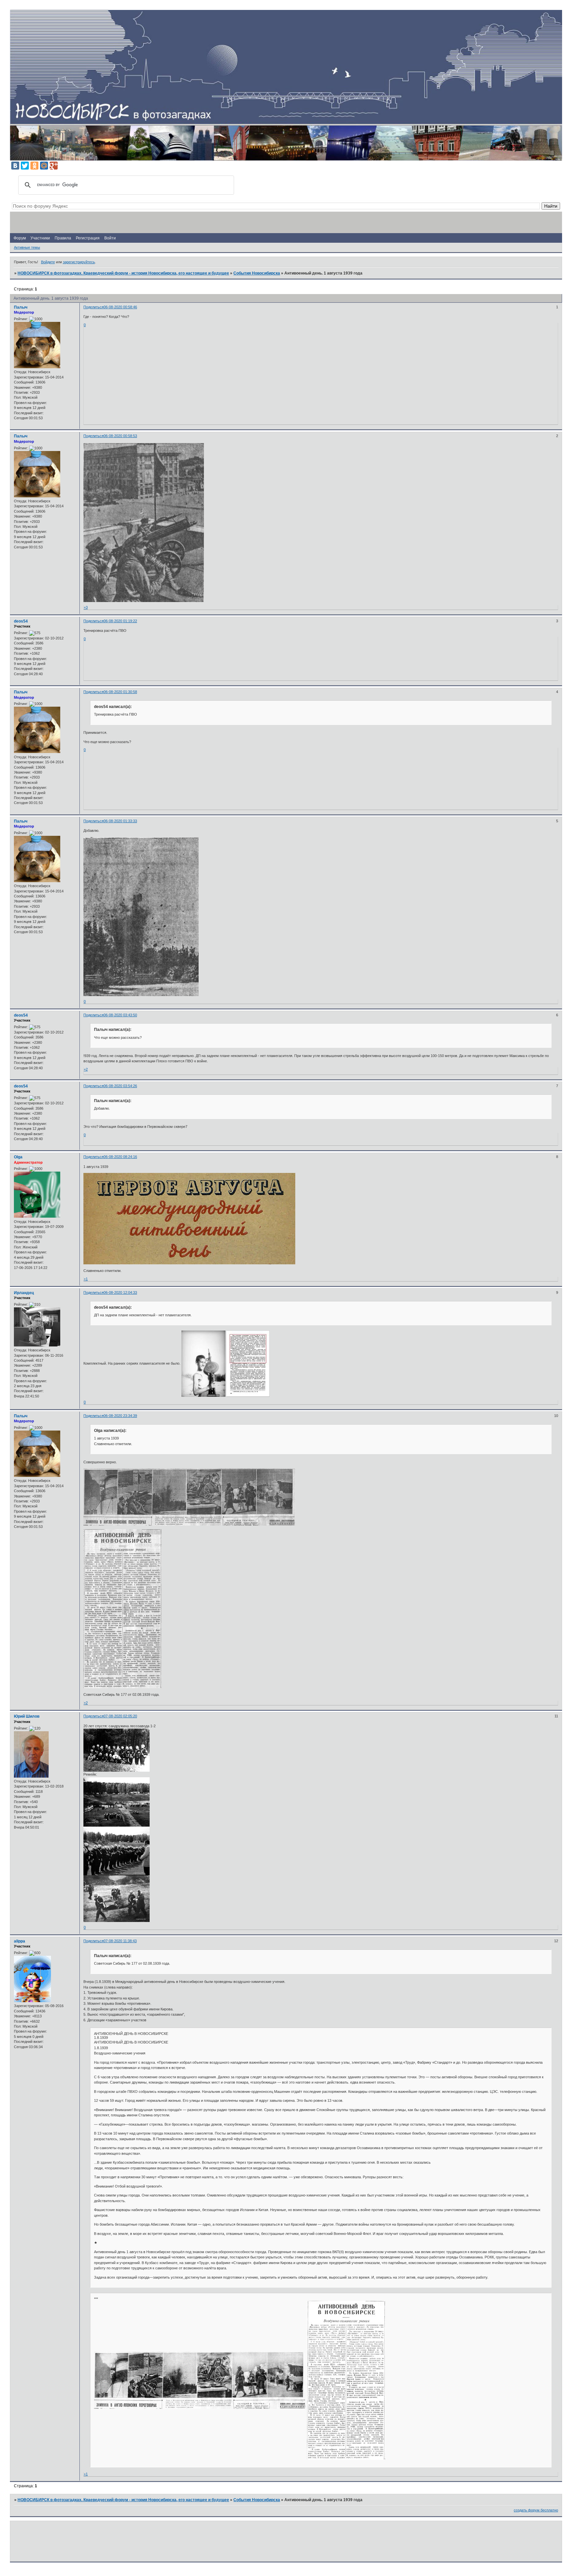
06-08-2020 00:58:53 (120, 436)
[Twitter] (25, 166)
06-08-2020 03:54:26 (120, 1086)
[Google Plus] (54, 166)
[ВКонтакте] (15, 166)
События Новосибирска (257, 273)
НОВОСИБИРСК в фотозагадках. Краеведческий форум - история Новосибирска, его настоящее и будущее (123, 273)
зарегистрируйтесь (79, 262)
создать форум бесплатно (536, 2510)
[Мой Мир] (44, 166)
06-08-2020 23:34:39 (120, 1416)
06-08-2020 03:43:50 (120, 1015)
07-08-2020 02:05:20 (120, 1716)
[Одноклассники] (34, 166)
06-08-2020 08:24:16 (120, 1157)
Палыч (21, 307)
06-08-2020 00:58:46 (120, 307)
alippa (20, 1941)
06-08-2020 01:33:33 (120, 821)
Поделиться (94, 307)
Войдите (48, 262)
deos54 (21, 621)
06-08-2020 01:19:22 (120, 621)
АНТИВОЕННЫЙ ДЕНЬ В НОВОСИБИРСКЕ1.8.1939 (131, 2036)
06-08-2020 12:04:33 (120, 1292)
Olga (18, 1157)
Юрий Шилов (27, 1716)
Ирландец (24, 1293)
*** (96, 2299)
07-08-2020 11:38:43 (120, 1941)
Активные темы (27, 247)
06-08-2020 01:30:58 (120, 692)
